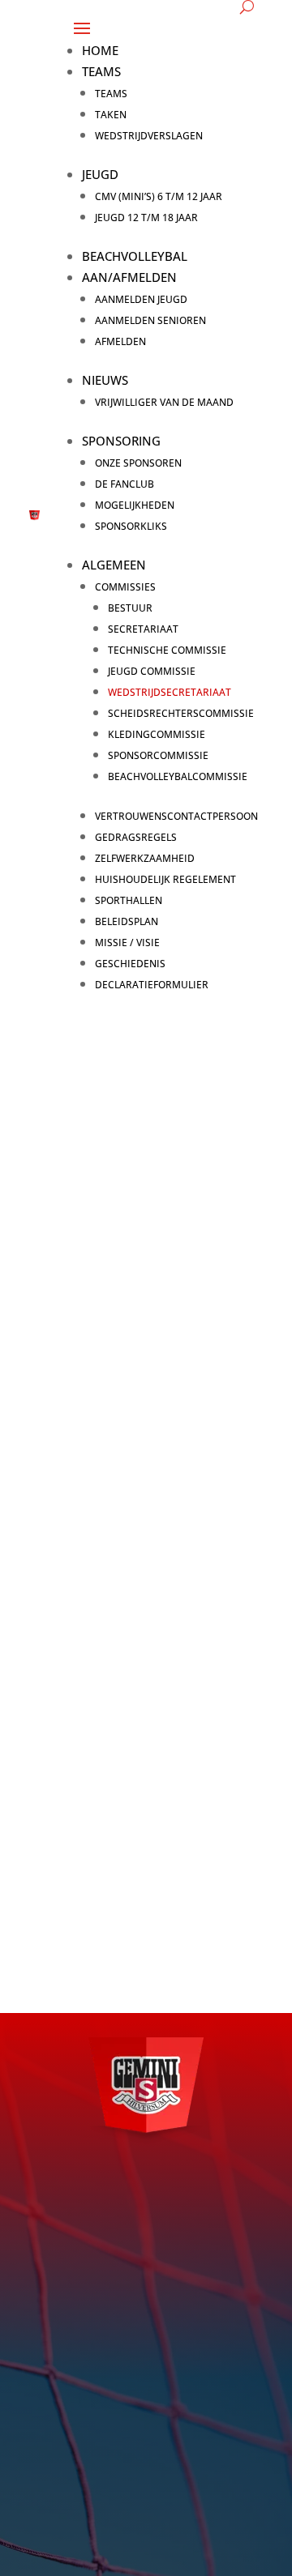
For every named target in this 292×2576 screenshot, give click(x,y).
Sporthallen (129, 900)
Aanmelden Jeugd (141, 299)
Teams (101, 71)
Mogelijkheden (135, 505)
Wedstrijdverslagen (149, 136)
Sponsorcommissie (158, 755)
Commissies (125, 587)
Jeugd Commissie (152, 671)
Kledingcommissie (157, 734)
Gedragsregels (136, 837)
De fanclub (125, 484)
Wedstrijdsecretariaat (170, 692)
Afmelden (120, 341)
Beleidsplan (127, 921)
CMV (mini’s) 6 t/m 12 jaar (159, 196)
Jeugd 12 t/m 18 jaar (146, 218)
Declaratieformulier (152, 985)
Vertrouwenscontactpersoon (176, 816)
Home (100, 50)
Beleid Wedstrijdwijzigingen (127, 1699)
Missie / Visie (127, 943)
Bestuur (130, 608)
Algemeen (114, 565)
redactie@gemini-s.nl (140, 2428)
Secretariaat (143, 629)
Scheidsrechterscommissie (181, 713)
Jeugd (100, 174)
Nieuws (105, 380)
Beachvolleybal (135, 256)
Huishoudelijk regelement (165, 879)
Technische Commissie (167, 650)
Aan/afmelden (129, 277)
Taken (111, 115)
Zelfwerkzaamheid (145, 858)
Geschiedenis (130, 964)
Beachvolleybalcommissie (178, 776)
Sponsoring (121, 441)
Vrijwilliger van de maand (164, 402)
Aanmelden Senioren (150, 320)
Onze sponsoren (138, 463)
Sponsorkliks (131, 526)
